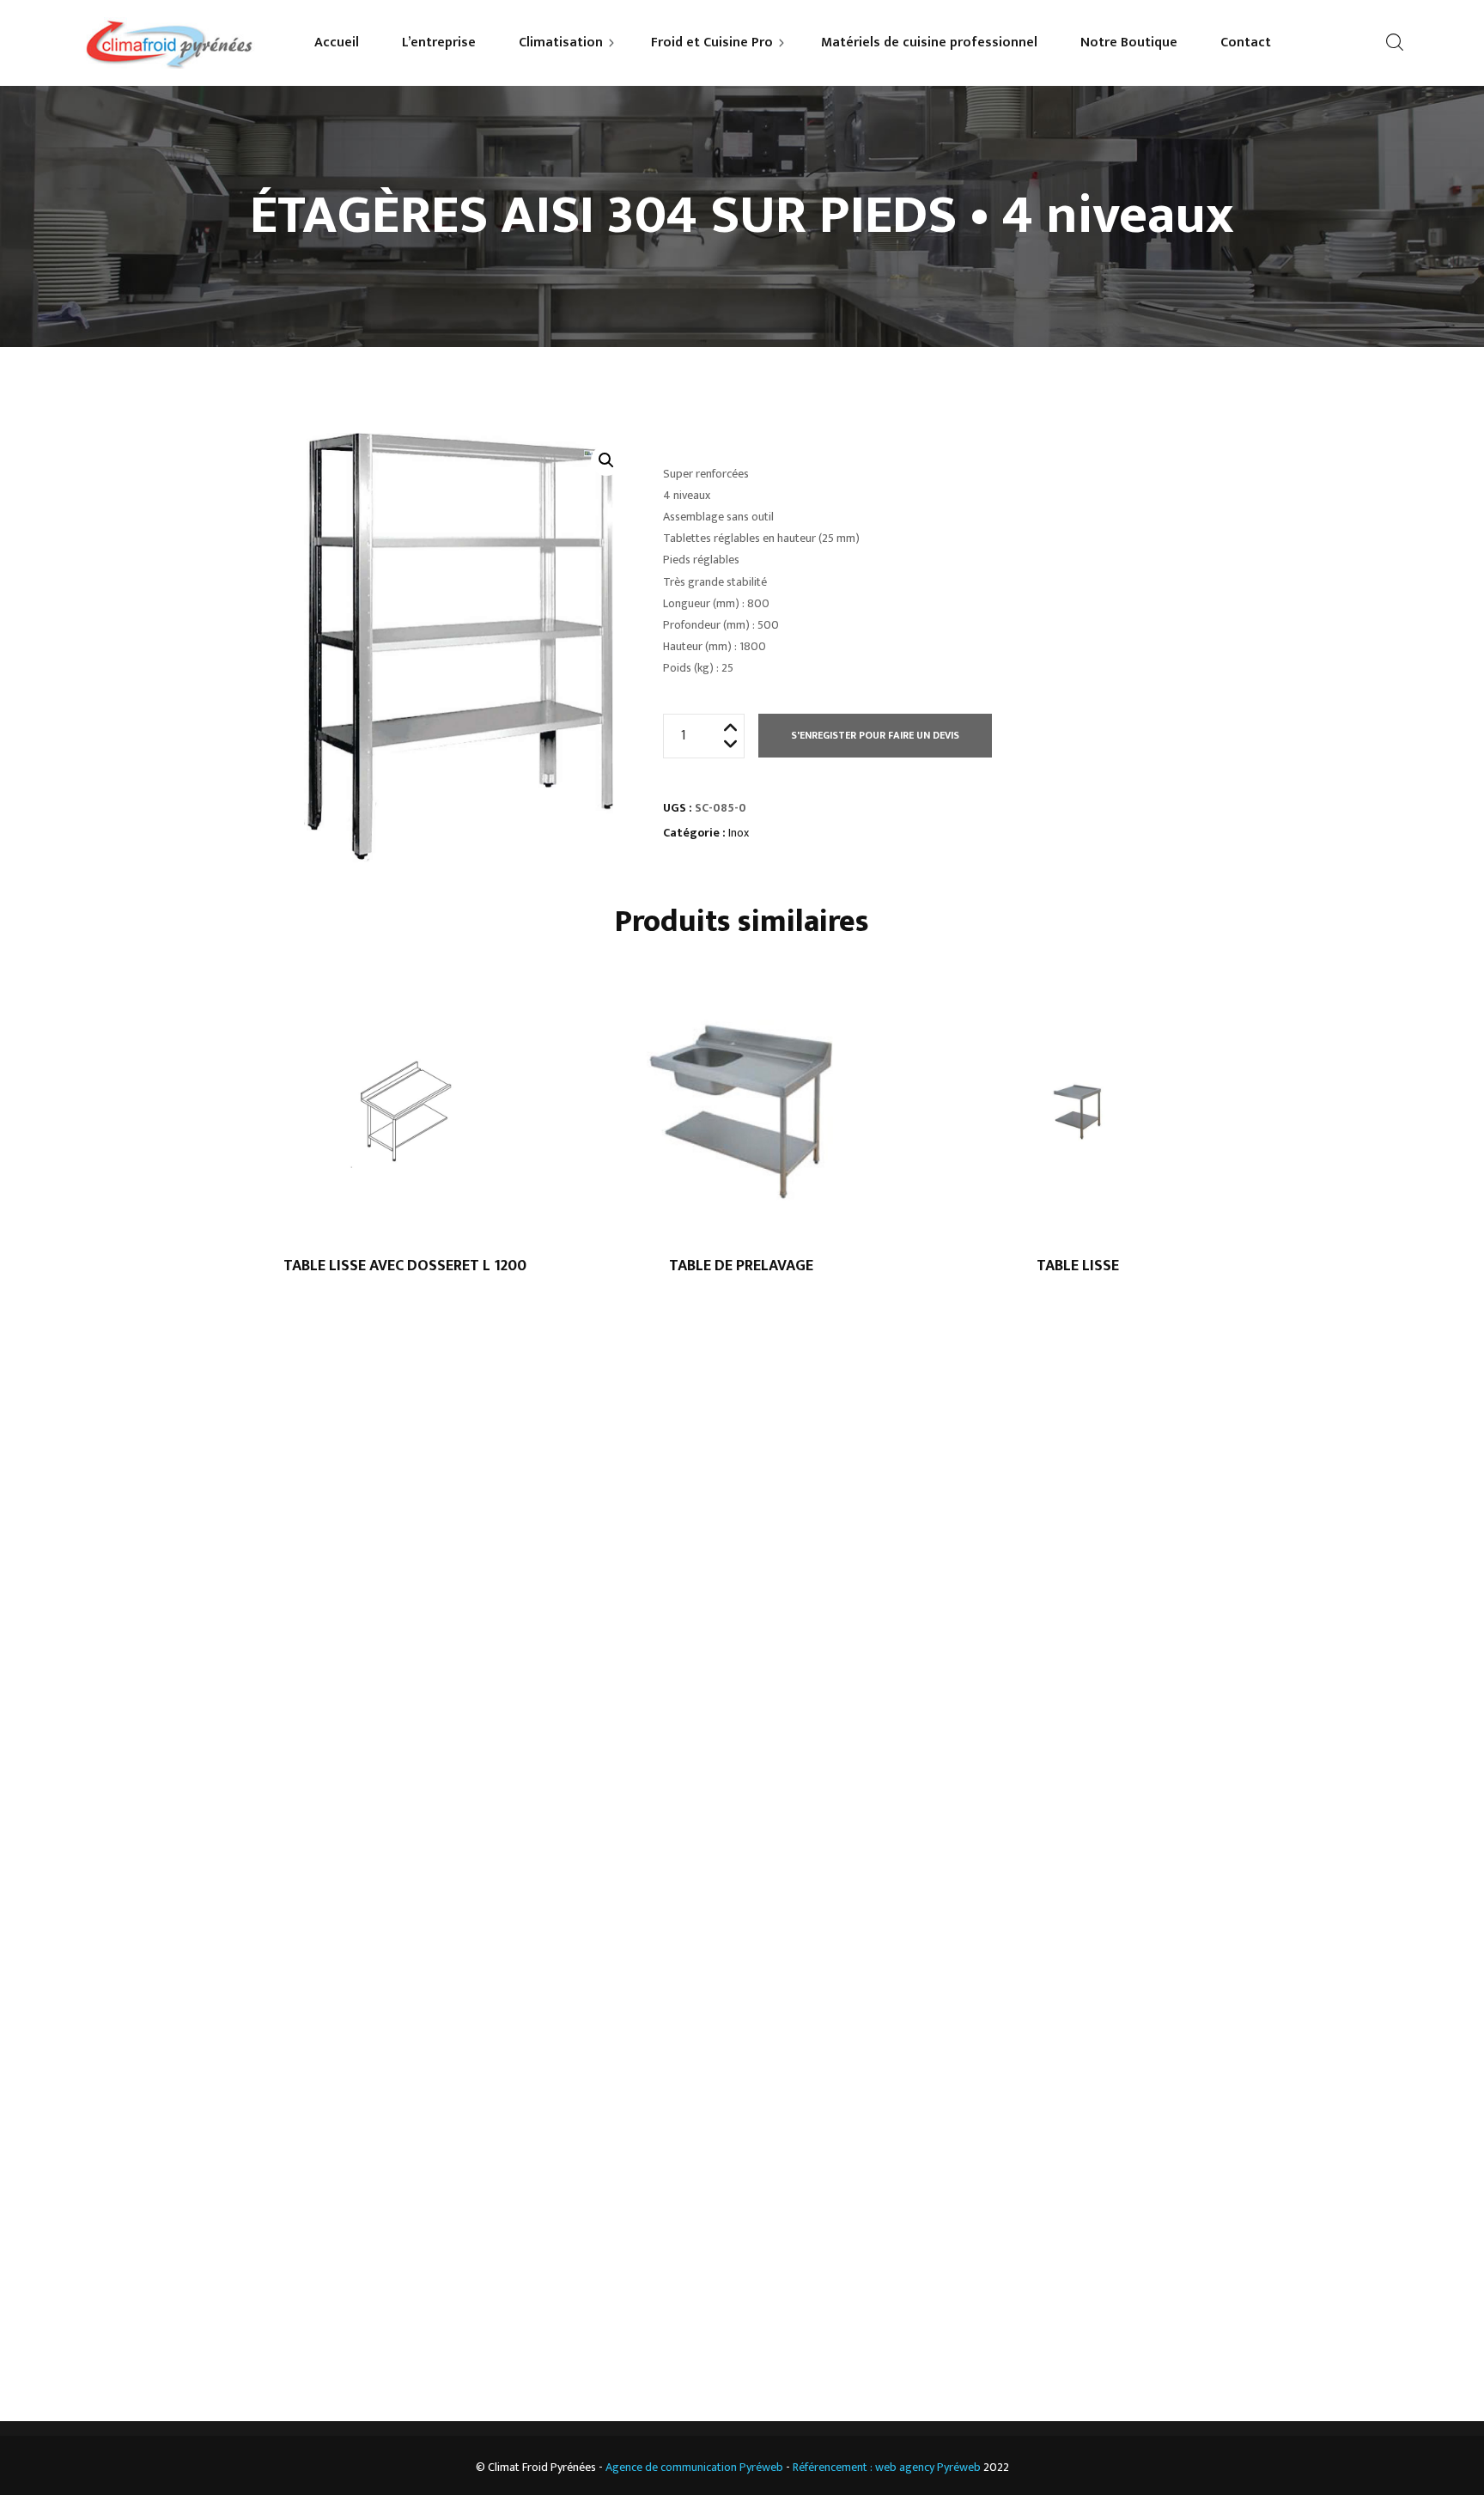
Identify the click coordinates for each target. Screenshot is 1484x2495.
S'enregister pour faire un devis (875, 735)
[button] (606, 460)
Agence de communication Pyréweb (694, 2467)
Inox (739, 833)
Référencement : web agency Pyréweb (887, 2467)
